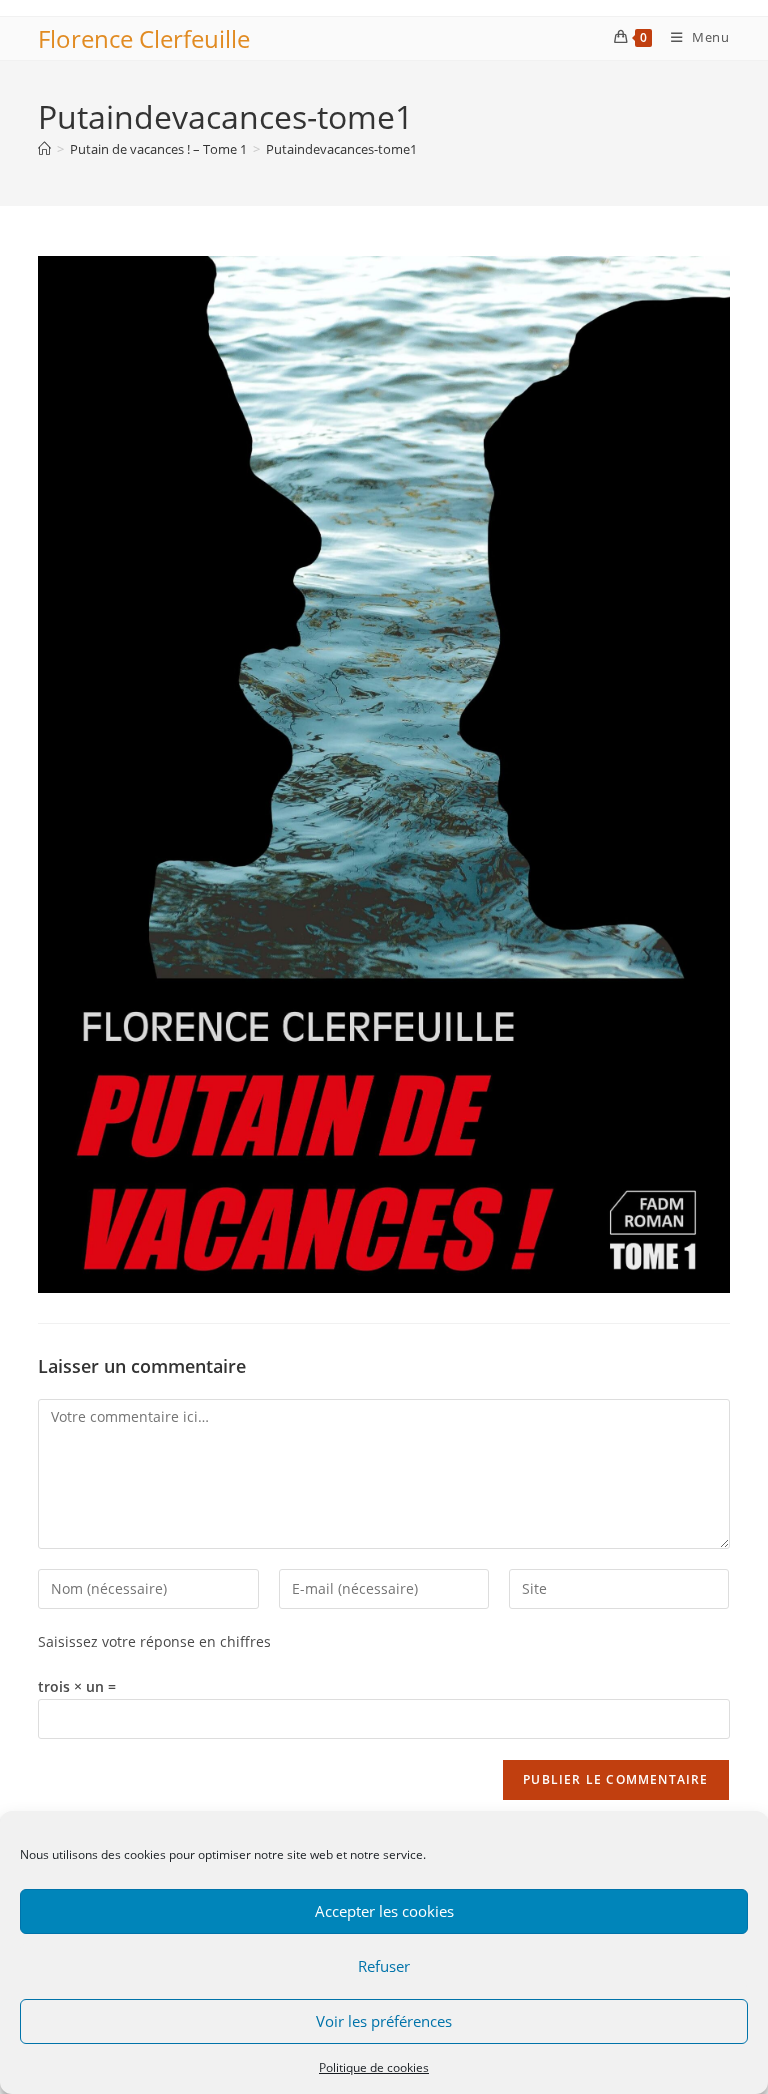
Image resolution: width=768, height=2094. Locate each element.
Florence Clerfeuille (144, 38)
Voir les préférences (384, 2021)
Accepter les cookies (384, 1911)
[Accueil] (44, 149)
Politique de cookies (374, 2067)
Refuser (384, 1966)
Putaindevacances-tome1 (341, 149)
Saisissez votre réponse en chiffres (154, 1641)
